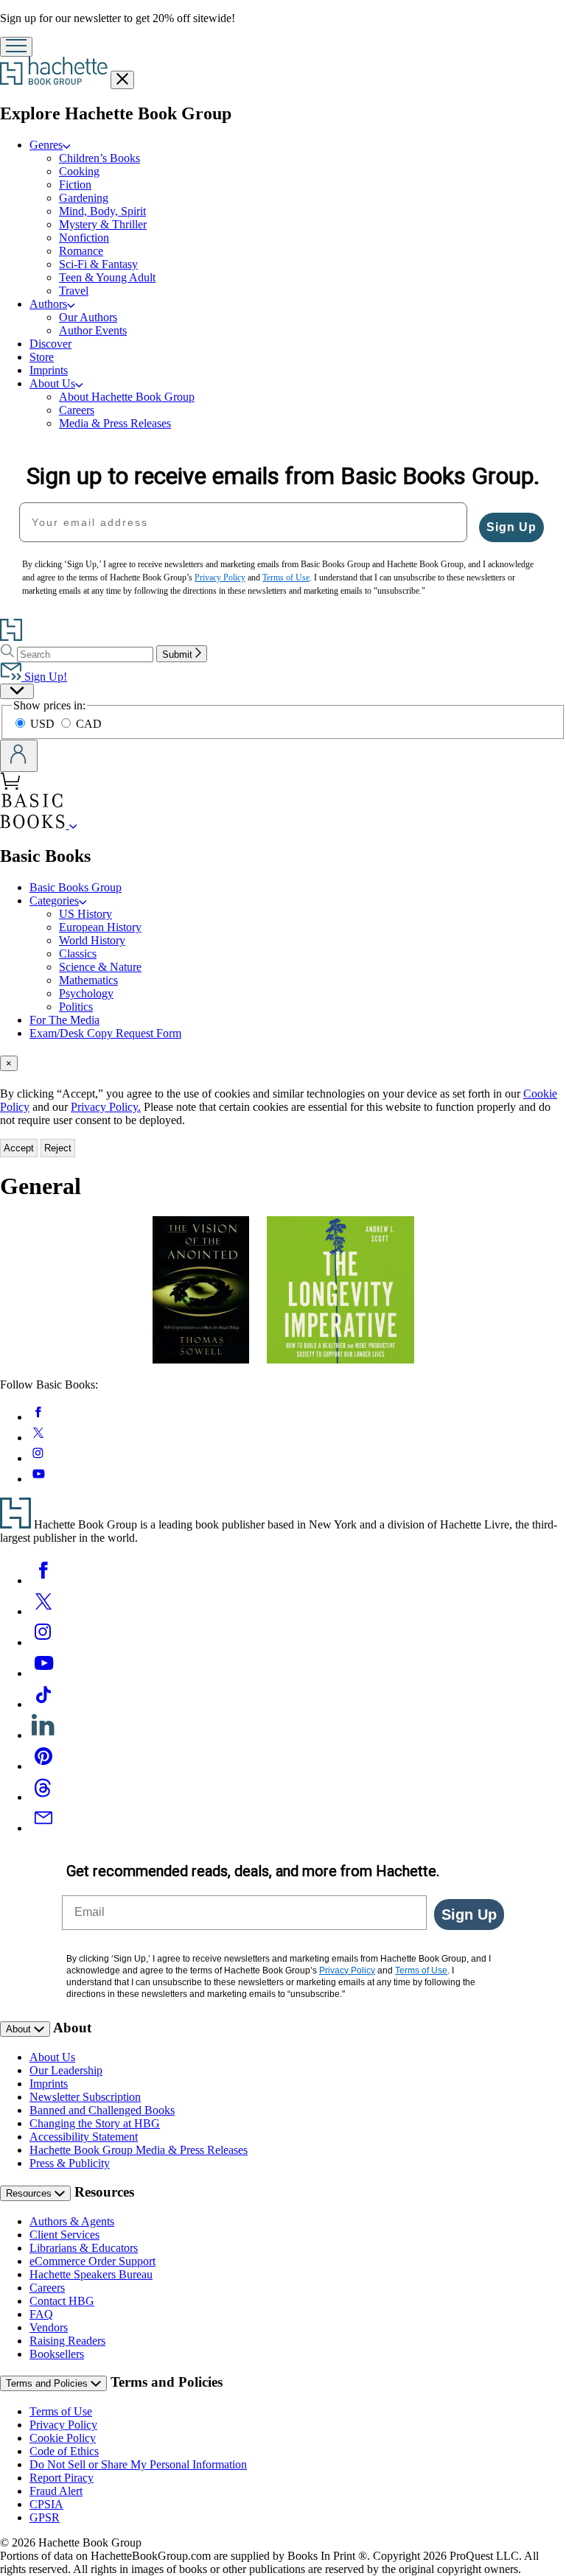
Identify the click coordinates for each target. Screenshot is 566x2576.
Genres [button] (46, 145)
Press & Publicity (70, 2163)
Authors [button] (48, 304)
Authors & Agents (72, 2221)
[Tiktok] (43, 1704)
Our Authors (88, 317)
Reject (58, 1148)
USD (44, 724)
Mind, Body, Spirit (102, 211)
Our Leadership (66, 2070)
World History (92, 940)
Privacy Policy (63, 2425)
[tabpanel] (283, 1297)
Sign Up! (44, 677)
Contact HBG (62, 2301)
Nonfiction (84, 238)
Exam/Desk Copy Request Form (105, 1033)
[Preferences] (17, 691)
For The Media (64, 1020)
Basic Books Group (76, 887)
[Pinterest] (43, 1766)
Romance (81, 251)
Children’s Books (99, 158)
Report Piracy (62, 2478)
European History (100, 927)
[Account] (19, 756)
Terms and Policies (48, 2383)
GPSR (45, 2517)
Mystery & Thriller (103, 224)
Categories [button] (54, 901)
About (20, 2029)
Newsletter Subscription (85, 2097)
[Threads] (43, 1797)
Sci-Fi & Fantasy (98, 264)
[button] (73, 825)
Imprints (49, 370)
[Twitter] (43, 1611)
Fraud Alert (56, 2491)
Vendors (49, 2327)
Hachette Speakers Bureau (91, 2274)
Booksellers (57, 2354)
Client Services (64, 2235)
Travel (74, 291)
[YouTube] (43, 1673)
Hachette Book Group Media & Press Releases (139, 2150)
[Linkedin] (43, 1735)
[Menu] (16, 47)
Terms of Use (61, 2411)
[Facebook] (43, 1580)
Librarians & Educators (84, 2248)
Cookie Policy (63, 2438)
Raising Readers (67, 2341)
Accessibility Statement (84, 2137)
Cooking (79, 171)
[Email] (43, 1828)
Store (42, 357)
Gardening (84, 198)
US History (85, 914)
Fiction (75, 185)
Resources (30, 2193)
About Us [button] (52, 383)
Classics (78, 954)
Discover (50, 344)
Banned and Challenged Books (102, 2110)
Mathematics (88, 980)
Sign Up (511, 527)
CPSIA (46, 2504)
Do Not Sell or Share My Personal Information (138, 2464)
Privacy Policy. (106, 1107)
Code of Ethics (64, 2451)
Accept (19, 1148)
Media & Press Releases (115, 423)
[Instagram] (43, 1642)
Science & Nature (100, 967)
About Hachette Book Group (127, 397)
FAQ (41, 2314)
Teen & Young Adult (107, 277)
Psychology (86, 993)
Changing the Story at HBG (95, 2123)
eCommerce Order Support (92, 2261)
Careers (77, 410)
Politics (76, 1007)
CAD (89, 724)
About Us (52, 2057)
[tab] (283, 1063)
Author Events (93, 330)
